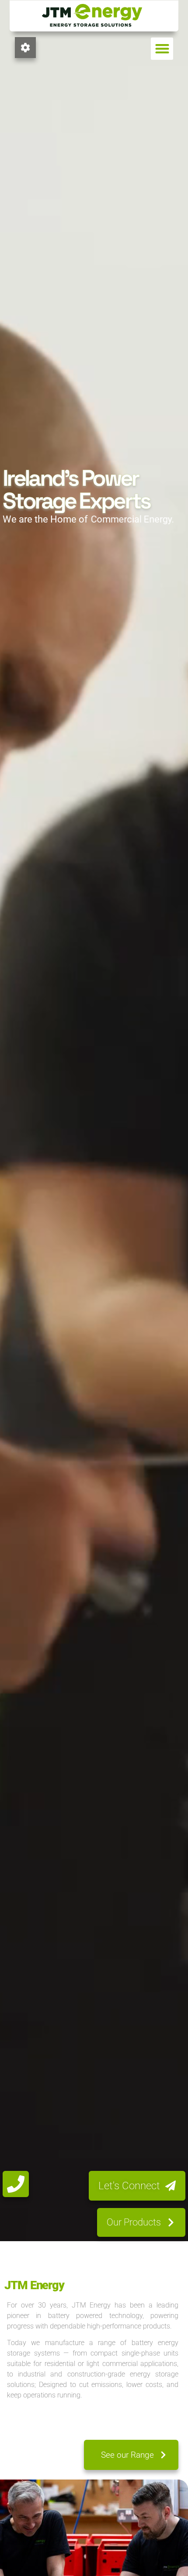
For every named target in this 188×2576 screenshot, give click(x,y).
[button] (162, 49)
